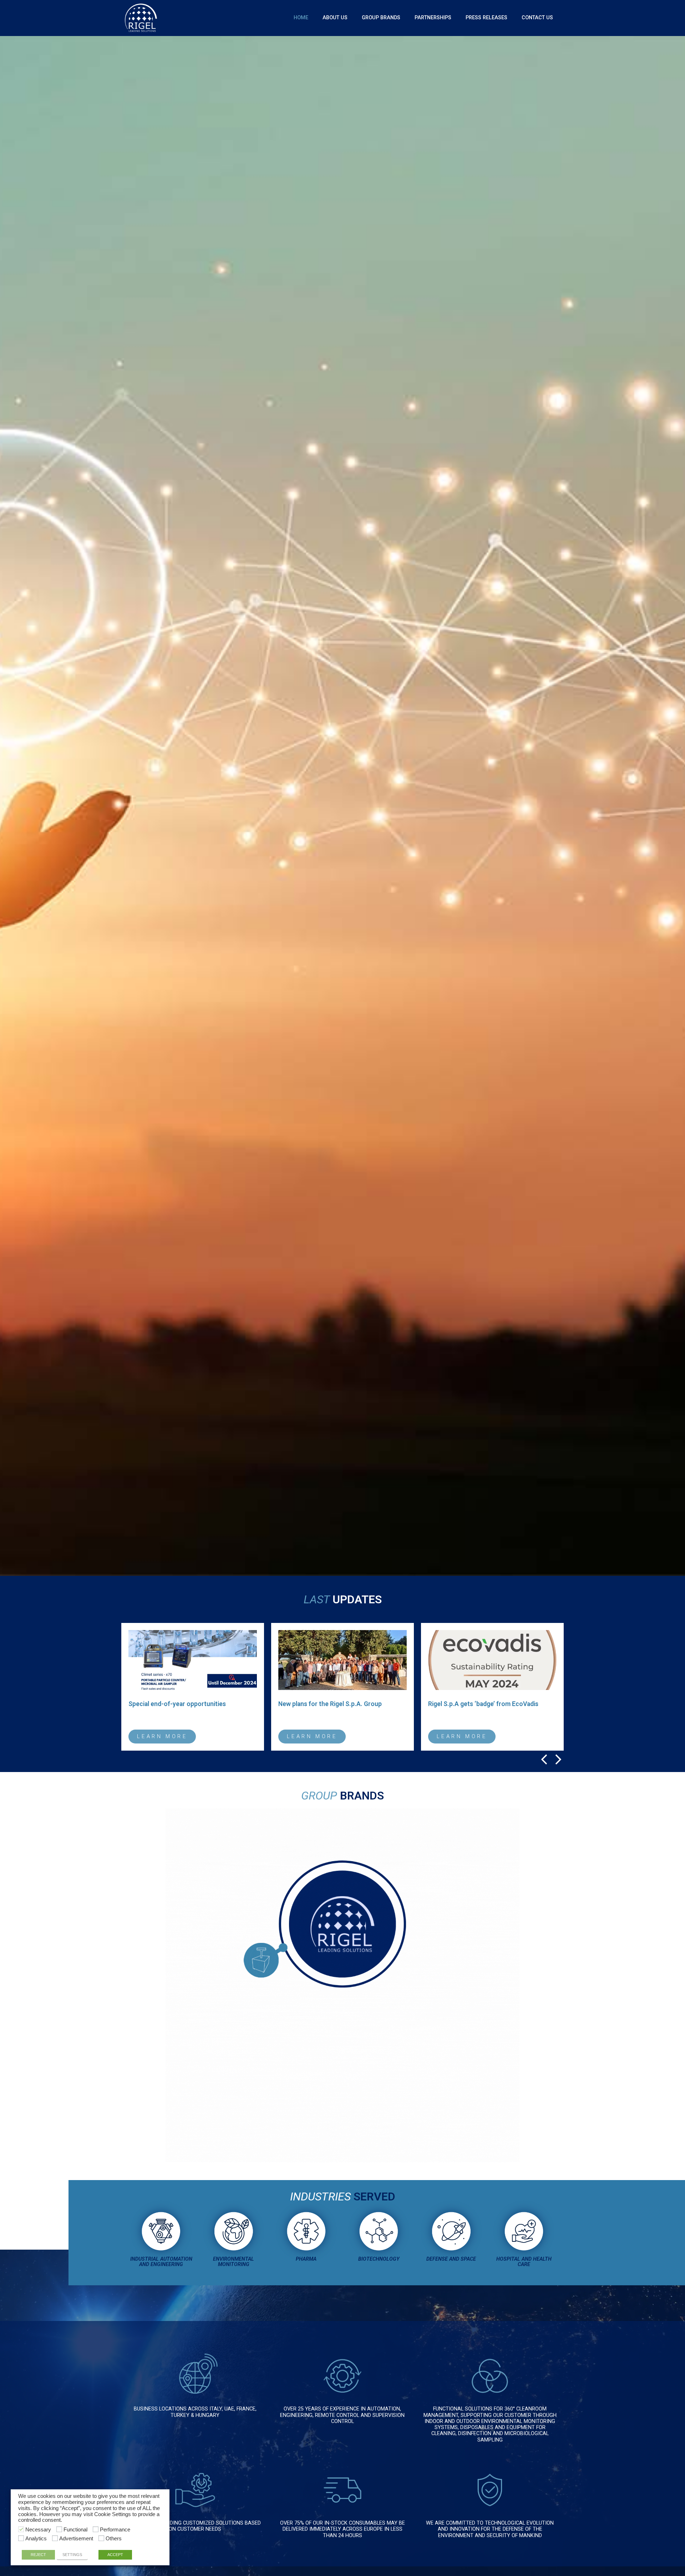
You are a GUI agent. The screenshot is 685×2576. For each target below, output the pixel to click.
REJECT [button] (38, 2555)
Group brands (381, 18)
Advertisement (76, 2539)
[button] (544, 1760)
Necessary (38, 2530)
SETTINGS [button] (72, 2555)
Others (114, 2539)
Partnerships (433, 18)
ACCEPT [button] (115, 2555)
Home (301, 18)
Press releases (486, 18)
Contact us (537, 18)
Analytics (36, 2539)
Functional (75, 2530)
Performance (115, 2530)
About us (335, 18)
